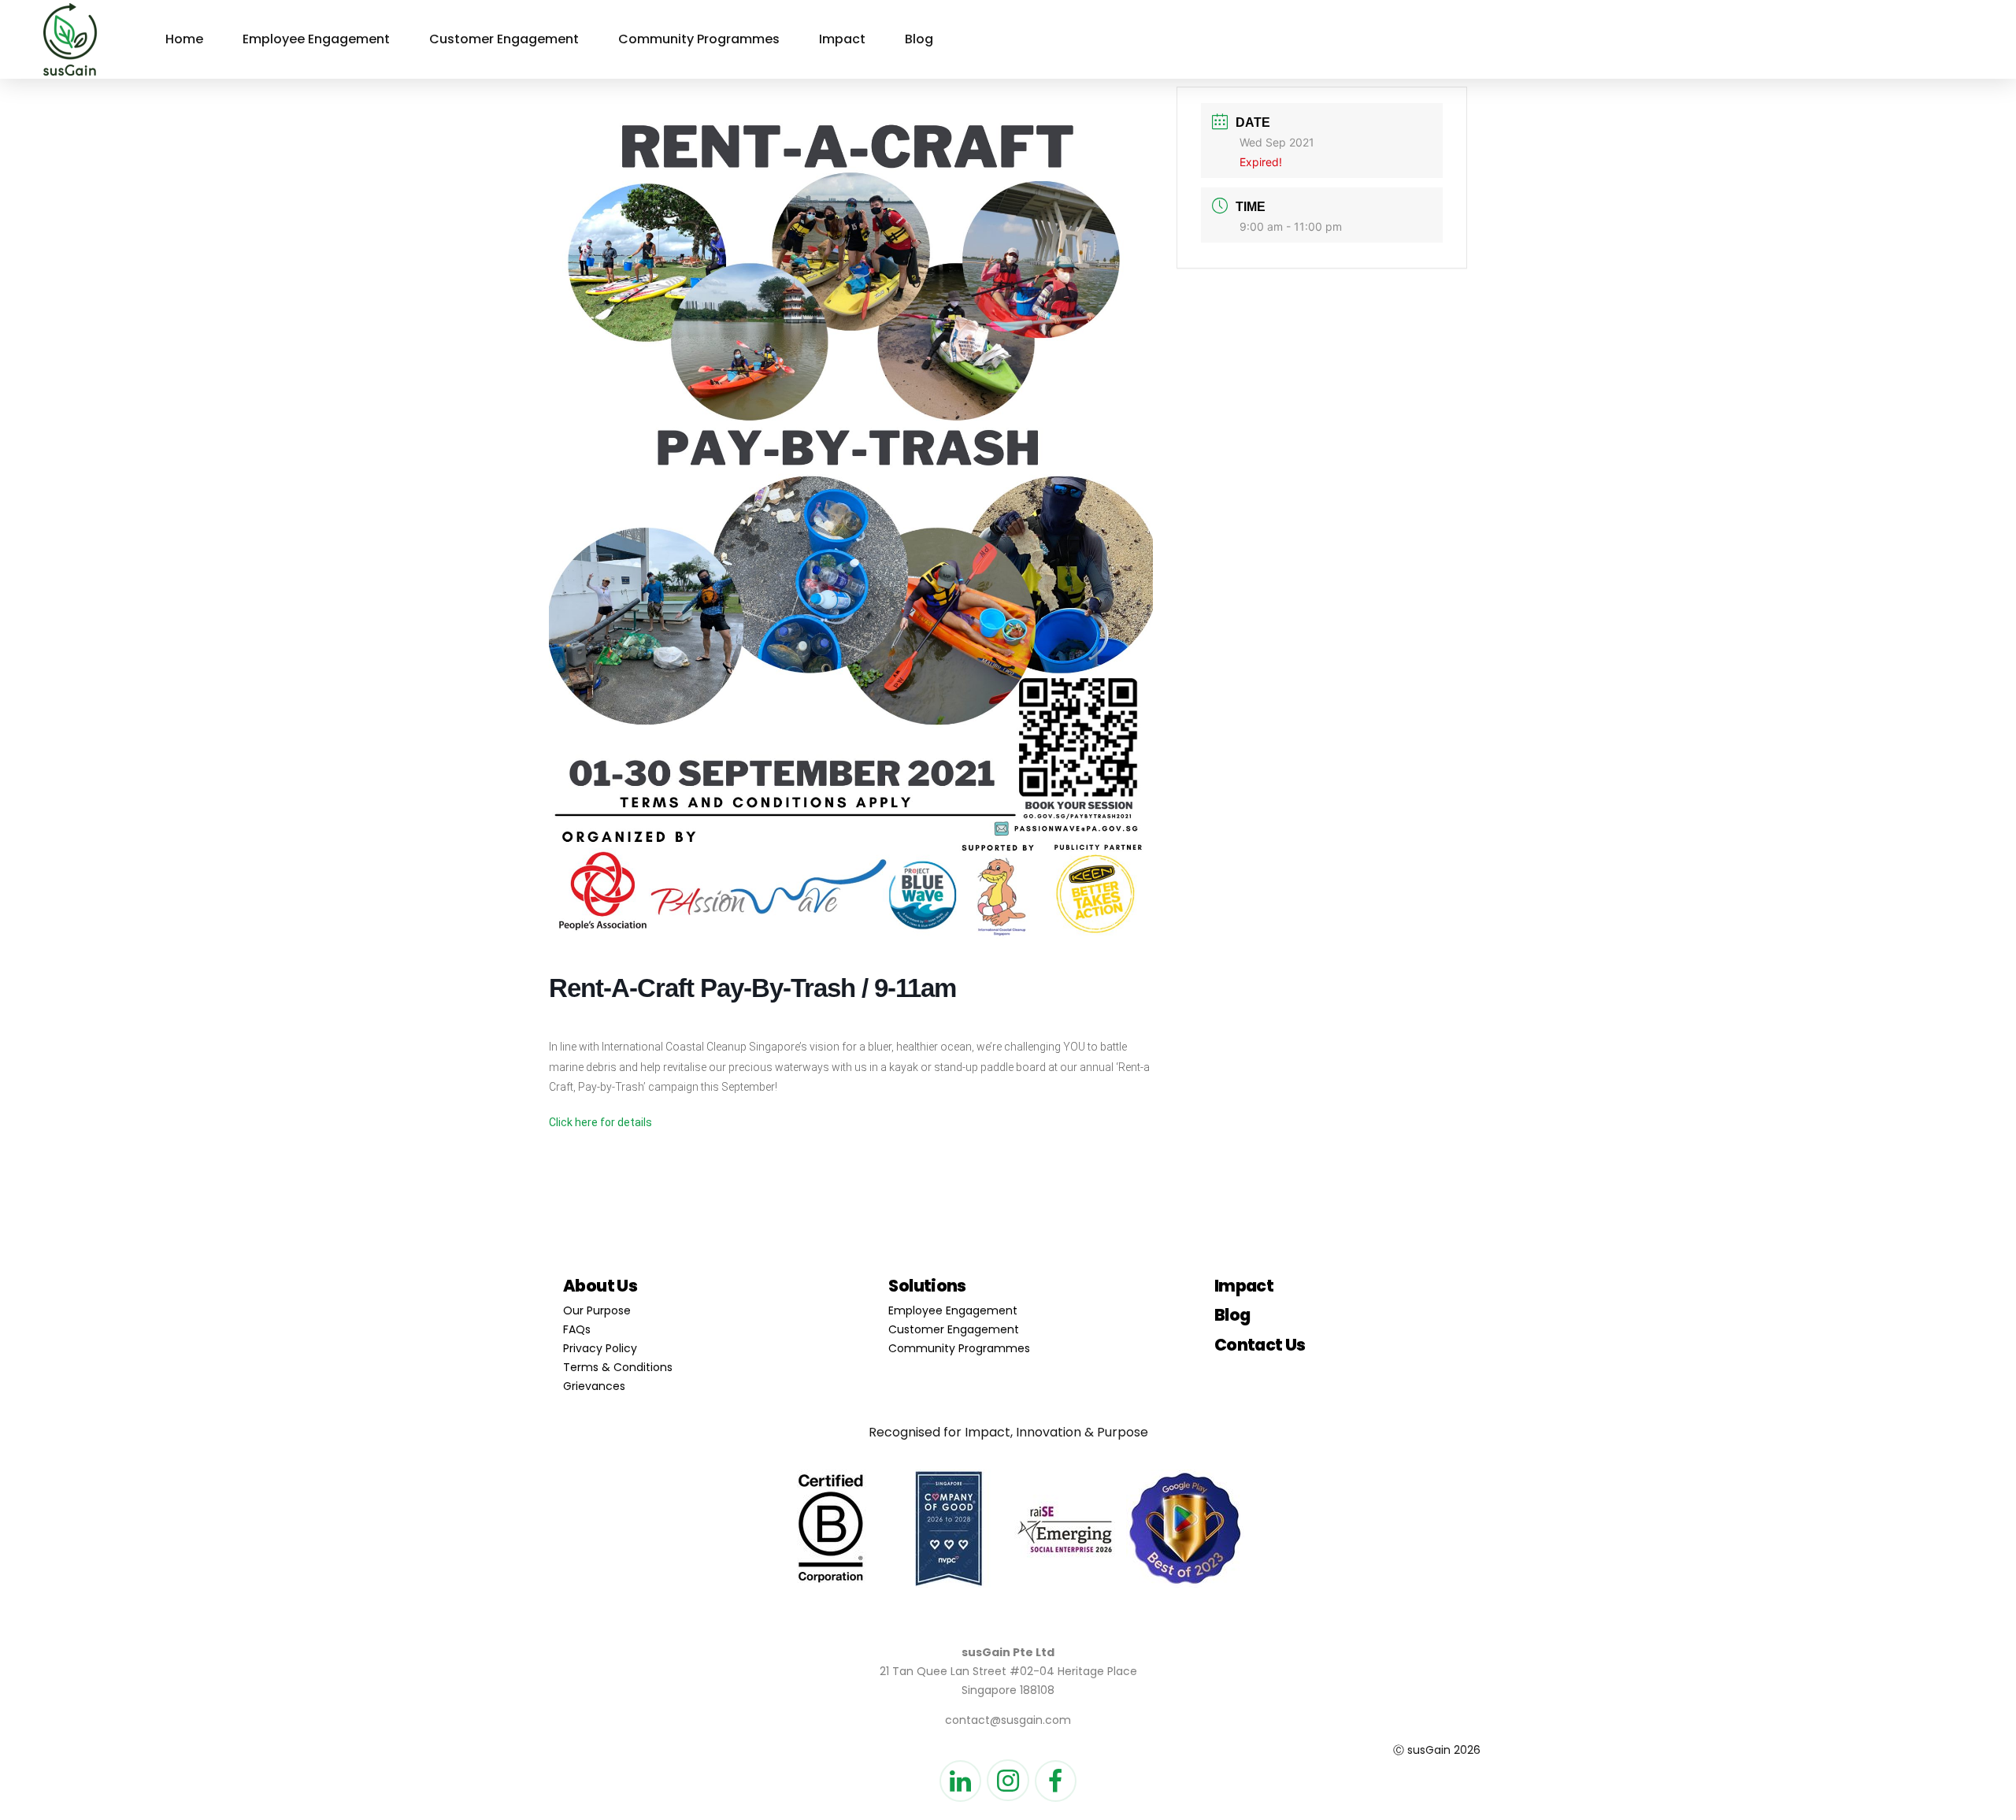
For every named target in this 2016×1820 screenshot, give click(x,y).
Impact (842, 39)
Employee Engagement (316, 39)
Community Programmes (699, 39)
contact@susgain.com (1008, 1720)
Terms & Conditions (618, 1367)
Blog (919, 39)
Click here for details (600, 1122)
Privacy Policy (600, 1348)
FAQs (577, 1329)
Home (184, 39)
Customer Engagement (504, 39)
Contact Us (1260, 1345)
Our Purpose (597, 1310)
